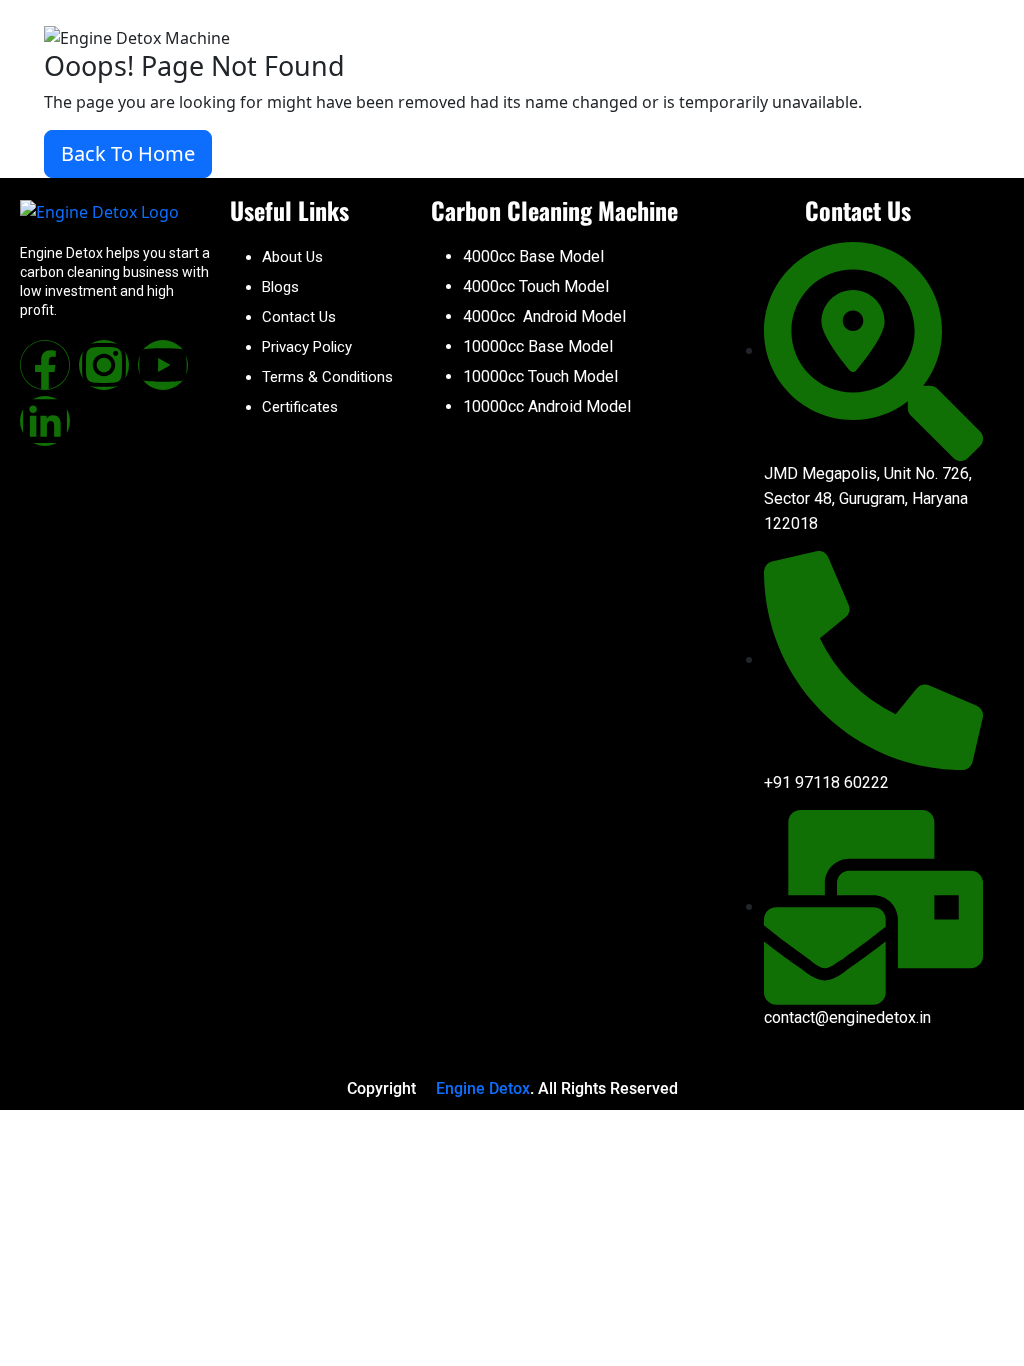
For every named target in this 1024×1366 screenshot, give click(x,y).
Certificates (300, 407)
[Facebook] (45, 365)
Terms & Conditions (327, 377)
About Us (292, 257)
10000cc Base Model (538, 346)
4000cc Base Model (533, 256)
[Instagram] (104, 365)
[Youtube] (163, 365)
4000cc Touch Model (536, 286)
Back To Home (128, 153)
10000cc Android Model (547, 406)
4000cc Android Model (544, 316)
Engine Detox (483, 1088)
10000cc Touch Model (540, 376)
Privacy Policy (307, 347)
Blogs (280, 287)
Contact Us (299, 317)
